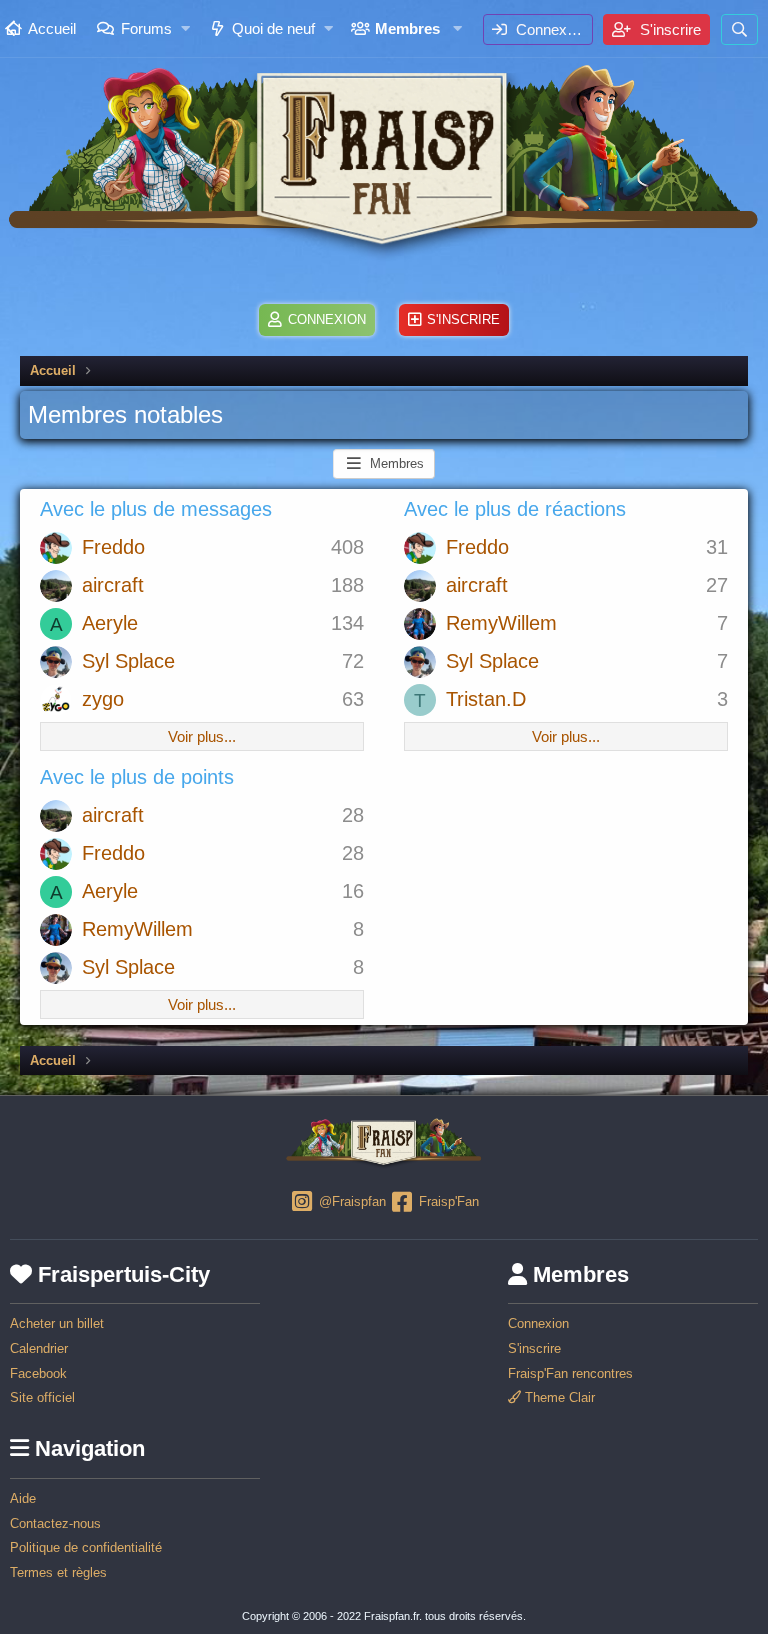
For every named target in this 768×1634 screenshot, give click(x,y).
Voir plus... (202, 736)
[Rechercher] (739, 29)
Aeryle (110, 623)
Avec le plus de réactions (515, 509)
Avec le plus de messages (156, 509)
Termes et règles (58, 1572)
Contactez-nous (55, 1523)
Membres (407, 28)
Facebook (38, 1373)
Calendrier (39, 1348)
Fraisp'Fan (447, 1201)
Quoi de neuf (273, 28)
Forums (146, 28)
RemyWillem (501, 623)
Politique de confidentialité (86, 1547)
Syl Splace (128, 661)
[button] (185, 28)
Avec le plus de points (137, 777)
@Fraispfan (350, 1201)
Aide (23, 1498)
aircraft (113, 585)
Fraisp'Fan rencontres (570, 1373)
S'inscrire (534, 1348)
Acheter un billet (57, 1323)
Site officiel (42, 1397)
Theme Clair (558, 1397)
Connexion (538, 1323)
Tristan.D (486, 699)
